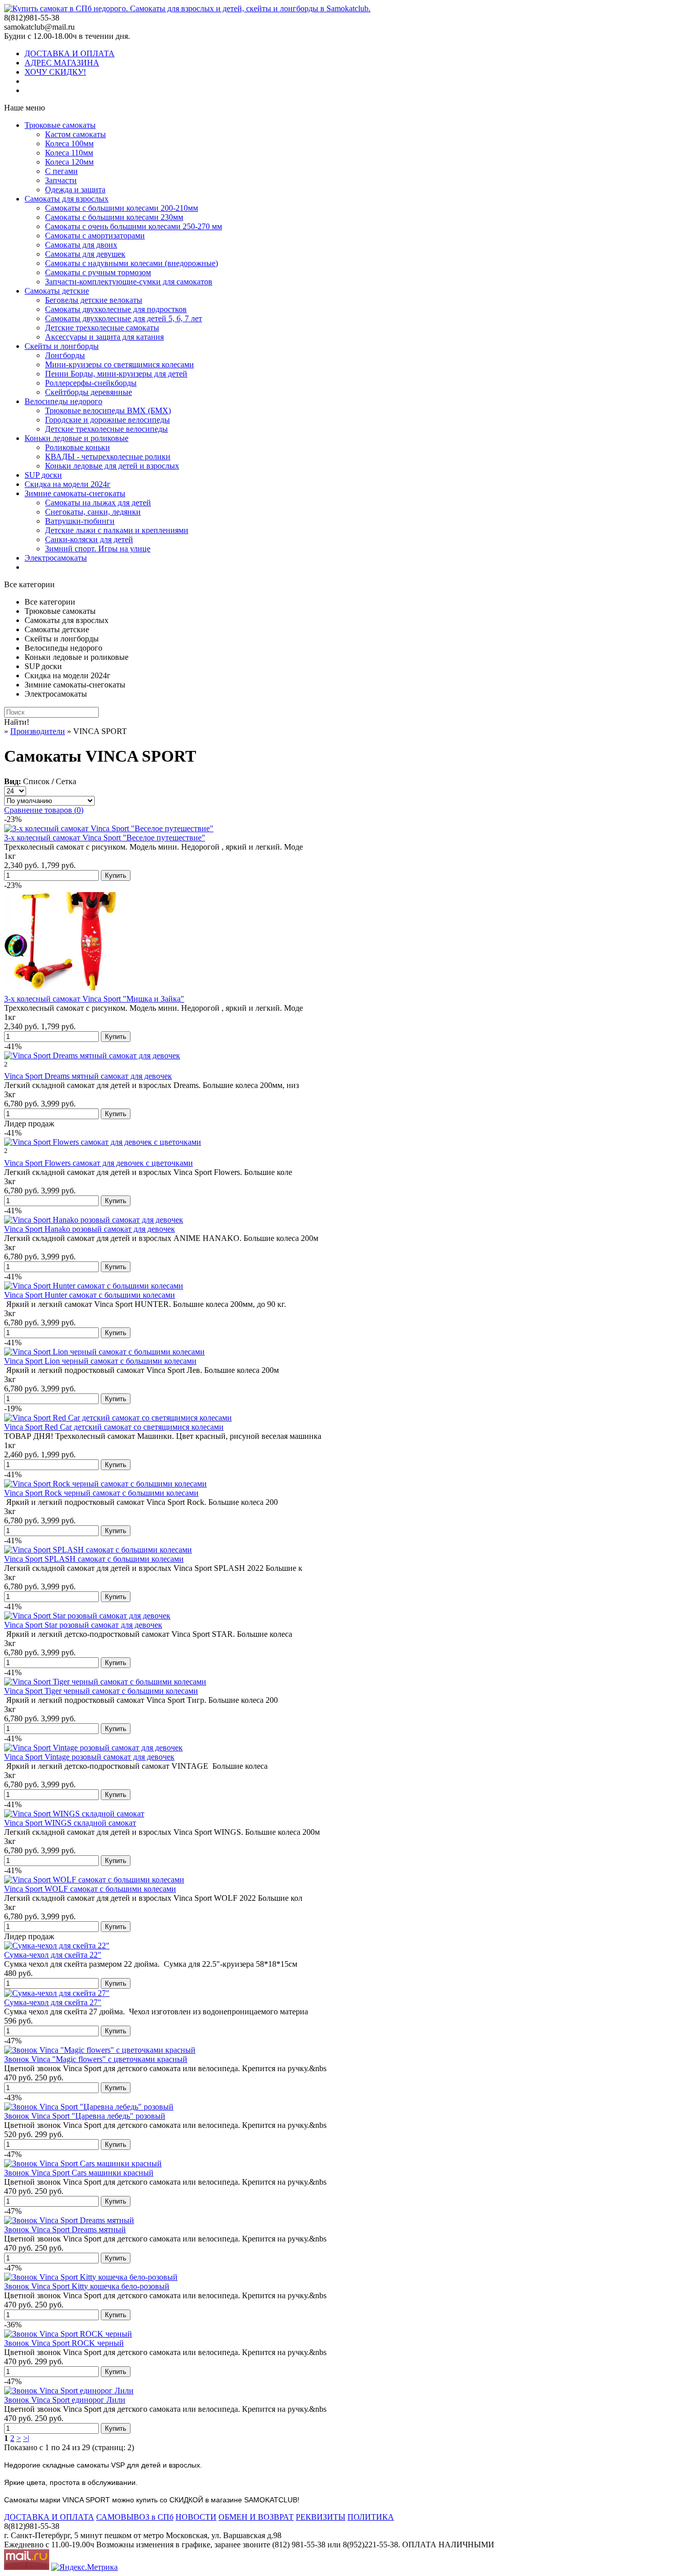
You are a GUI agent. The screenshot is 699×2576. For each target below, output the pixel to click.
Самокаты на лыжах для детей (98, 503)
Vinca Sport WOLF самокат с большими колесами (90, 1889)
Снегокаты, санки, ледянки (93, 512)
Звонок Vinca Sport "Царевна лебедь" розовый (85, 2116)
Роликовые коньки (78, 447)
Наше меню (25, 108)
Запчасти (61, 180)
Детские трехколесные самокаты (102, 328)
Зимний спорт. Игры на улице (98, 549)
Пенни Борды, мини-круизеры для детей (116, 374)
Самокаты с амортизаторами (95, 236)
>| (26, 2438)
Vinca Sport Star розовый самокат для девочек (83, 1625)
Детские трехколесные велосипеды (106, 429)
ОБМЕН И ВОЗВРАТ (256, 2517)
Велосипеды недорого (63, 401)
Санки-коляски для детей (89, 539)
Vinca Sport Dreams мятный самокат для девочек (88, 1076)
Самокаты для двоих (81, 245)
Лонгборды (65, 355)
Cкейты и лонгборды (62, 346)
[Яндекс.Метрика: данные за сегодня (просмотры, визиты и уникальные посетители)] (84, 2567)
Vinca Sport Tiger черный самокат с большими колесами (101, 1691)
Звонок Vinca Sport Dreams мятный (65, 2229)
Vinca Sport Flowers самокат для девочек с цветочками (99, 1163)
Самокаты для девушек (85, 254)
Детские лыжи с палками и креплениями (117, 530)
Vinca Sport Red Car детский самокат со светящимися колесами (114, 1427)
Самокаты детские (57, 291)
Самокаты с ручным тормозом (98, 272)
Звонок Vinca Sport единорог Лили (65, 2400)
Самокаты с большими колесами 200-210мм (122, 208)
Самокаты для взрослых (67, 199)
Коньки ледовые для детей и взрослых (112, 466)
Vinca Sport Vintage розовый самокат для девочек (89, 1757)
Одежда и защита (75, 190)
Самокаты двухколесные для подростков (116, 309)
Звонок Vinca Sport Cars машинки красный (79, 2173)
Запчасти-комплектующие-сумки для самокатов (129, 282)
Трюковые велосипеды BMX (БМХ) (108, 410)
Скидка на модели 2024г (68, 484)
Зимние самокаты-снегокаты (75, 493)
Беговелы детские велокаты (94, 300)
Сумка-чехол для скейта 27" (53, 2002)
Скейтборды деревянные (89, 392)
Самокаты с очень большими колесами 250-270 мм (134, 226)
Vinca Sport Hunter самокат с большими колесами (90, 1295)
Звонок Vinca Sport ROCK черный (64, 2343)
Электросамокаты (56, 558)
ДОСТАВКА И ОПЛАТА (70, 53)
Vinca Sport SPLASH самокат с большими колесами (94, 1559)
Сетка (66, 781)
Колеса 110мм (69, 153)
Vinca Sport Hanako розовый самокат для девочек (90, 1229)
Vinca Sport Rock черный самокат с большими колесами (101, 1493)
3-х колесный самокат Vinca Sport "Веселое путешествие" (105, 838)
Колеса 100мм (69, 143)
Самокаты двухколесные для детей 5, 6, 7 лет (124, 318)
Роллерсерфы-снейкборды (91, 383)
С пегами (61, 171)
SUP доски (43, 475)
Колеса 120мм (69, 162)
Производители (38, 731)
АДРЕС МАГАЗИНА (62, 63)
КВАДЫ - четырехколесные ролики (108, 457)
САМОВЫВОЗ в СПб (135, 2517)
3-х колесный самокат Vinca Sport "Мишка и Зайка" (94, 999)
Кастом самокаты (75, 134)
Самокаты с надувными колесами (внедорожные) (132, 263)
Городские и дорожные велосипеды (107, 420)
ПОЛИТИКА (371, 2517)
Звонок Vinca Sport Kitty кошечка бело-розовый (87, 2286)
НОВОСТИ (196, 2517)
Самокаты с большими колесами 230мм (114, 217)
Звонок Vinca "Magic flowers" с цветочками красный (96, 2059)
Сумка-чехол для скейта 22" (53, 1955)
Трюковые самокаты (60, 125)
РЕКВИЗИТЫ (321, 2517)
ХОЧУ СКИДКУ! (55, 72)
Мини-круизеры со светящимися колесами (119, 364)
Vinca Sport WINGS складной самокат (70, 1823)
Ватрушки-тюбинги (80, 521)
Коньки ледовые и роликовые (77, 438)
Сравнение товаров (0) (44, 810)
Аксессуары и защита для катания (104, 337)
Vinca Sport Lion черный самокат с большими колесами (100, 1361)
